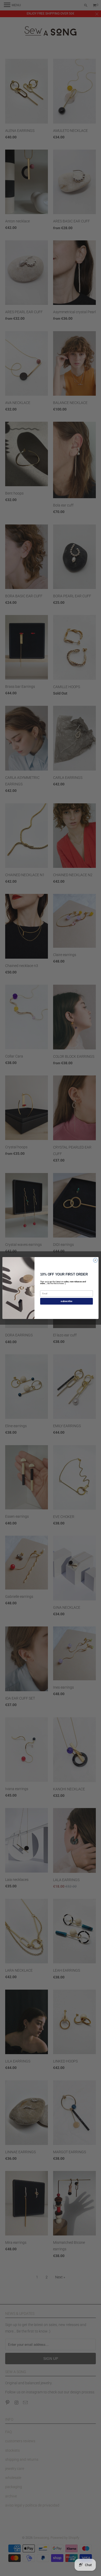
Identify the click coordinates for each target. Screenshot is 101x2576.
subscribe (66, 1301)
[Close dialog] (95, 1260)
